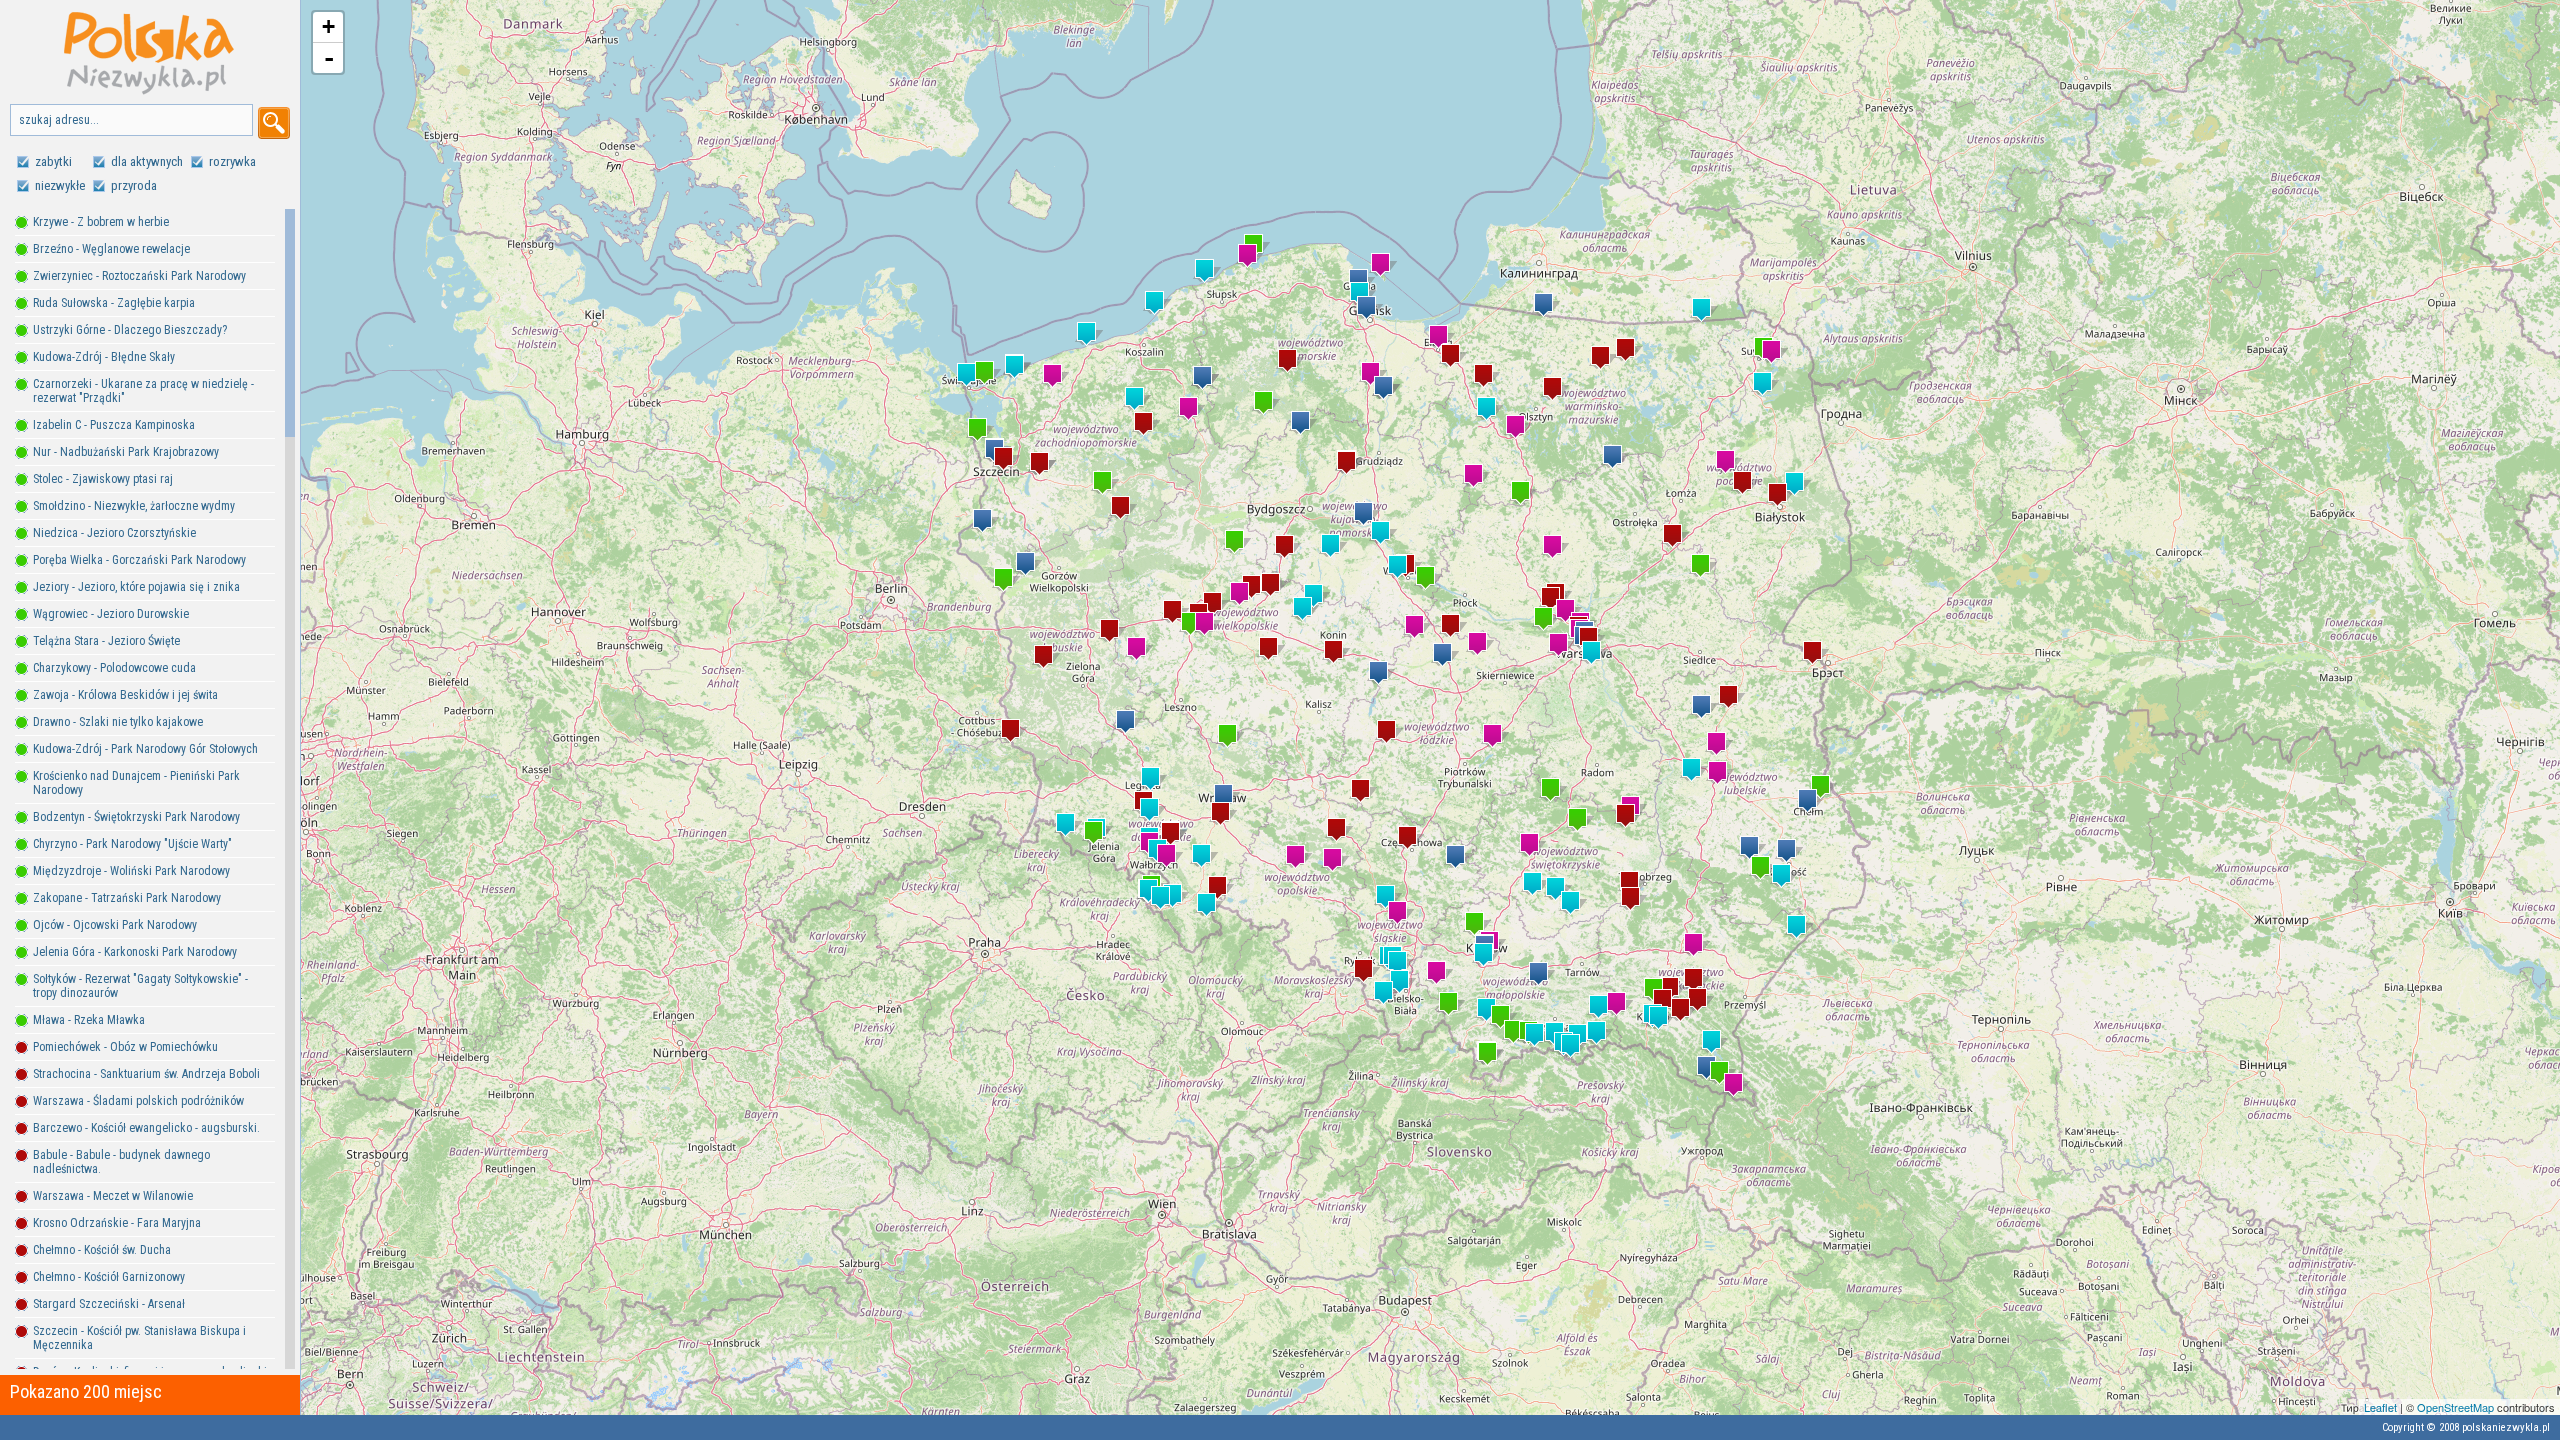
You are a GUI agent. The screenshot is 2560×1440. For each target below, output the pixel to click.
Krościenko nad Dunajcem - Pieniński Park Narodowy (136, 783)
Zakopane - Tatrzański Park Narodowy (127, 898)
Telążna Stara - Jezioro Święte (106, 641)
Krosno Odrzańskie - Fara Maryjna (117, 1223)
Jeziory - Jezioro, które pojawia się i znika (136, 587)
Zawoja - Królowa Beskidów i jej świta (125, 695)
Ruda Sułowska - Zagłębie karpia (114, 303)
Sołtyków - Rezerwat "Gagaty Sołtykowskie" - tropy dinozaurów (140, 986)
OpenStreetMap (2455, 1407)
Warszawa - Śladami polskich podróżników (138, 1101)
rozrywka (232, 161)
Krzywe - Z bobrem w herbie (101, 222)
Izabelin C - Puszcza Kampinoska (114, 425)
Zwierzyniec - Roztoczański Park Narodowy (139, 276)
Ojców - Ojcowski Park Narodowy (115, 925)
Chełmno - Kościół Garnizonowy (109, 1277)
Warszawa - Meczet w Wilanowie (113, 1196)
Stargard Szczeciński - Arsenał (109, 1304)
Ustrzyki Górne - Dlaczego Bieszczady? (130, 330)
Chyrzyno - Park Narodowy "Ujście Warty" (132, 844)
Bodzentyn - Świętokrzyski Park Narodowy (136, 817)
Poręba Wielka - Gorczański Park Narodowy (139, 560)
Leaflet (2380, 1407)
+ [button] (328, 26)
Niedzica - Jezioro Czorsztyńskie (114, 533)
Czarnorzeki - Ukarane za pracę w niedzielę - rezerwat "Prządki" (143, 391)
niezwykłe (60, 185)
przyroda (134, 185)
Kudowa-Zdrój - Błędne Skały (104, 357)
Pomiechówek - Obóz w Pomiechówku (125, 1047)
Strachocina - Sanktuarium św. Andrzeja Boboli (146, 1074)
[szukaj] (274, 123)
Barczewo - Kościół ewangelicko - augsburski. (146, 1128)
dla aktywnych (147, 161)
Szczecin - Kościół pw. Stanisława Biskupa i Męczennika (139, 1338)
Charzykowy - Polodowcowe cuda (114, 668)
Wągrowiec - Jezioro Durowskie (111, 614)
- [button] (329, 58)
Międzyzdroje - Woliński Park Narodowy (131, 871)
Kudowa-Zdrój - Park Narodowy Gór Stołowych (145, 749)
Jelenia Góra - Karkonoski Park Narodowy (135, 952)
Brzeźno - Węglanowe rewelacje (111, 249)
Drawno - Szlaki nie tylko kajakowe (118, 722)
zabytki (53, 161)
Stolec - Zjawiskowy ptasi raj (103, 479)
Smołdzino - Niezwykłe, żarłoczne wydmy (134, 506)
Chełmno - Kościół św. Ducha (102, 1250)
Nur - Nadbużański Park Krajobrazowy (126, 452)
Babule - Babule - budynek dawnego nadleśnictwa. (121, 1162)
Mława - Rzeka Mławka (89, 1020)
